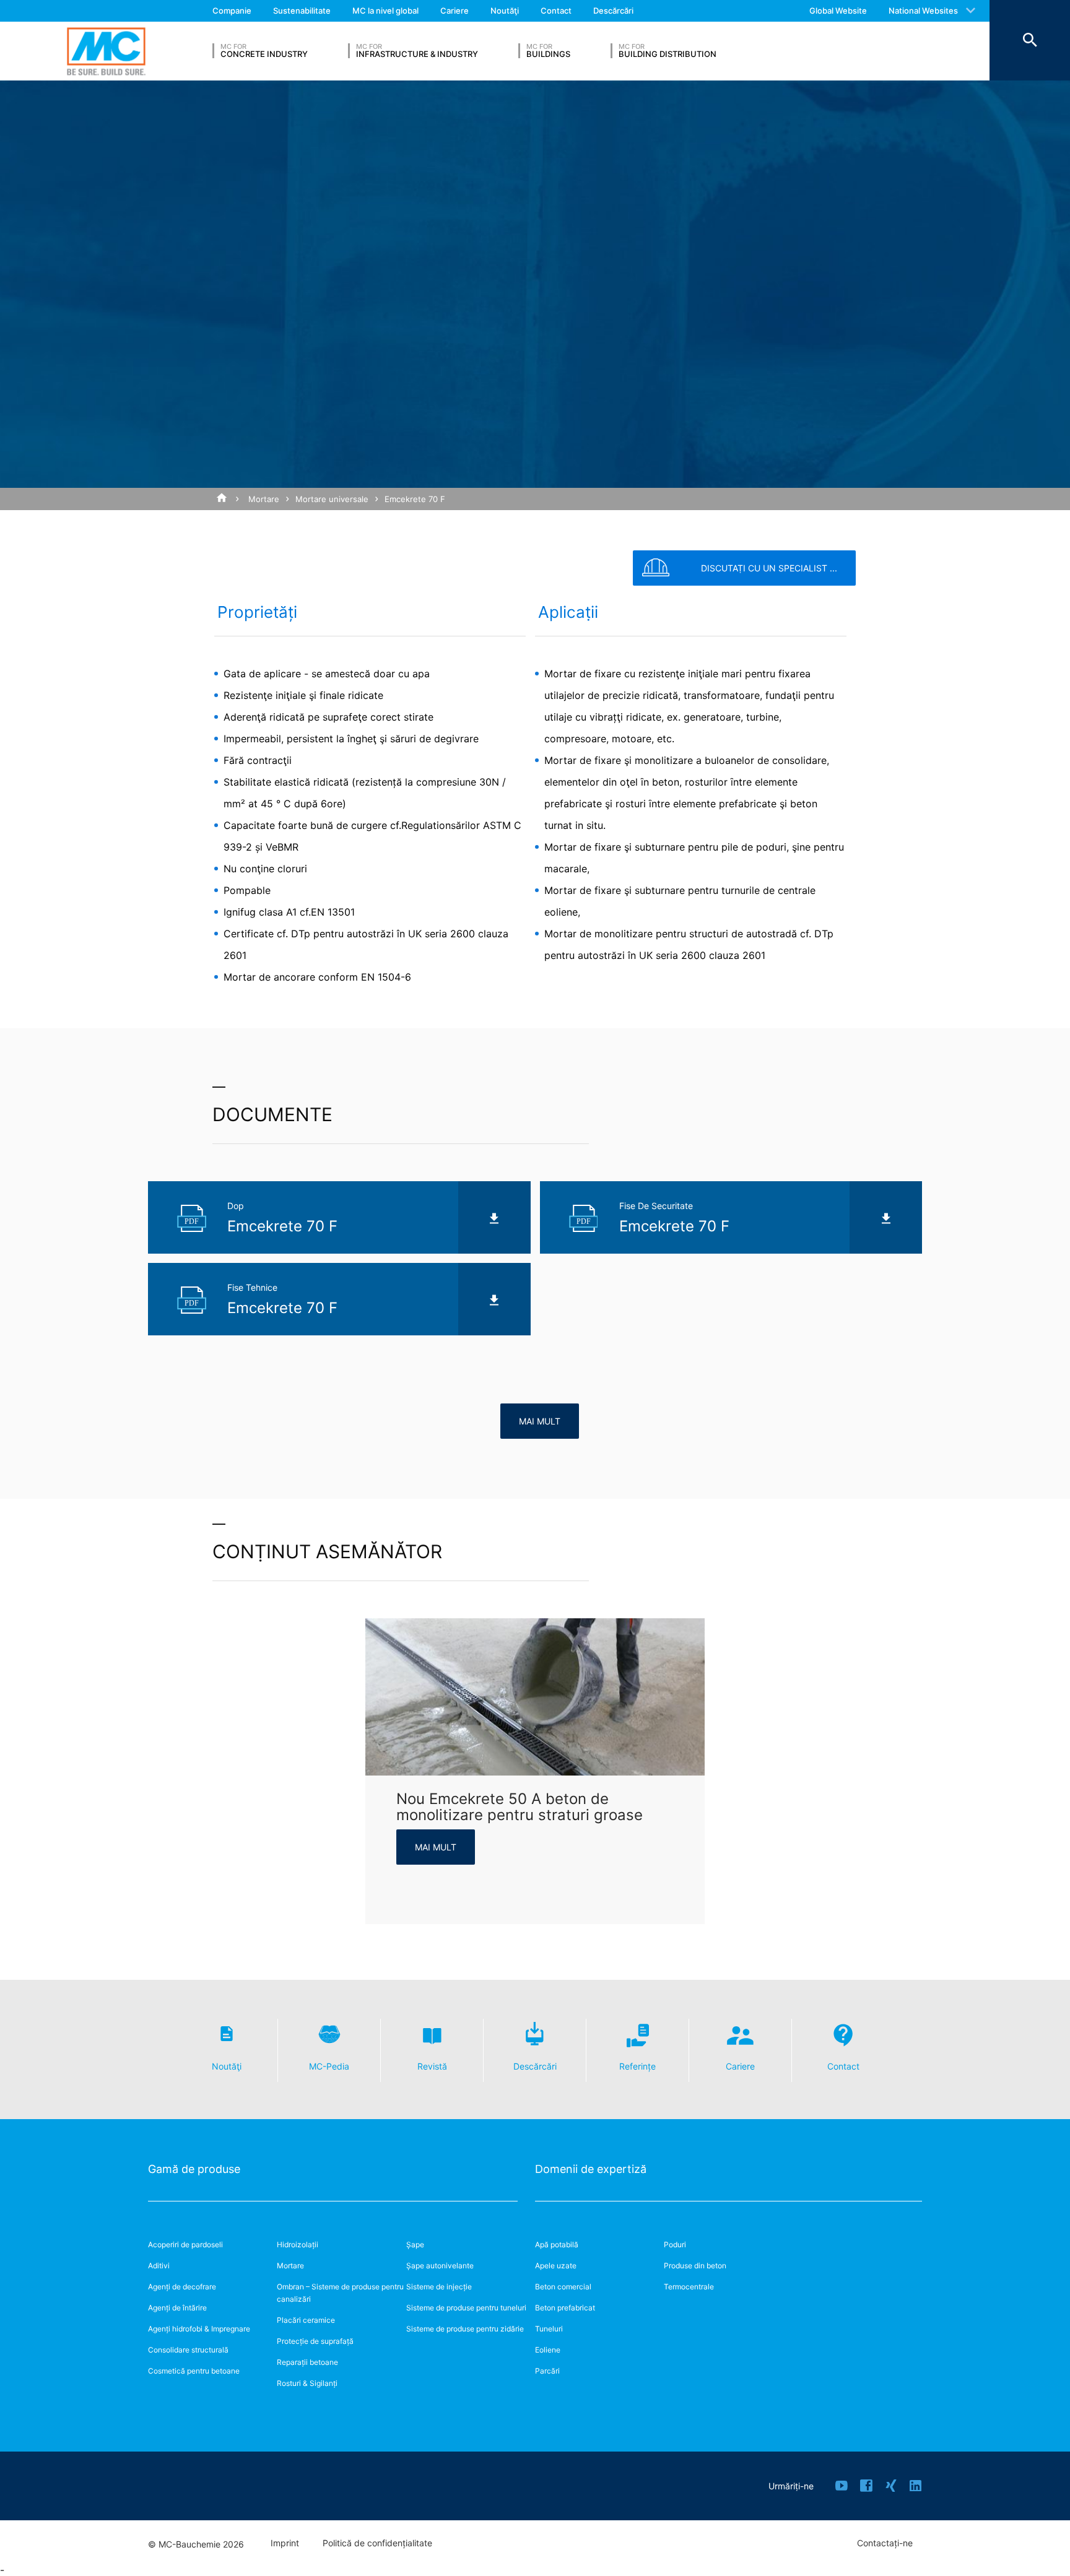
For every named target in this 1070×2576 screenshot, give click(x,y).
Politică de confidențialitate (377, 2543)
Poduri (675, 2244)
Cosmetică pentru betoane (194, 2371)
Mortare (264, 499)
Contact (556, 11)
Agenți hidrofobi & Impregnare (199, 2329)
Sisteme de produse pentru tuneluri (466, 2308)
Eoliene (548, 2350)
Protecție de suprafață (315, 2341)
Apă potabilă (557, 2244)
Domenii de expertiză (591, 2169)
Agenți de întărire (177, 2308)
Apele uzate (556, 2266)
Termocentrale (689, 2287)
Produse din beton (695, 2266)
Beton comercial (563, 2287)
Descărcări (613, 11)
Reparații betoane (307, 2362)
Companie (232, 11)
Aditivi (159, 2266)
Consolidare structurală (188, 2350)
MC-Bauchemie (106, 51)
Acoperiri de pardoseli (185, 2244)
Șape (415, 2244)
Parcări (547, 2371)
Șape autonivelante (440, 2266)
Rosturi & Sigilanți (307, 2383)
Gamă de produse (194, 2169)
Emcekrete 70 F (415, 499)
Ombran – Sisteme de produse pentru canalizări (340, 2293)
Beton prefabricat (565, 2308)
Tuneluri (549, 2329)
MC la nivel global (385, 11)
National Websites (923, 11)
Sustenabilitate (302, 11)
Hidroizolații (298, 2244)
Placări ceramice (306, 2320)
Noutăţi (505, 11)
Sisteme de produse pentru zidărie (465, 2329)
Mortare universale (332, 499)
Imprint (285, 2543)
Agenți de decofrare (182, 2287)
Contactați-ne (885, 2543)
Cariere (455, 11)
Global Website (838, 11)
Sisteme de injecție (439, 2287)
